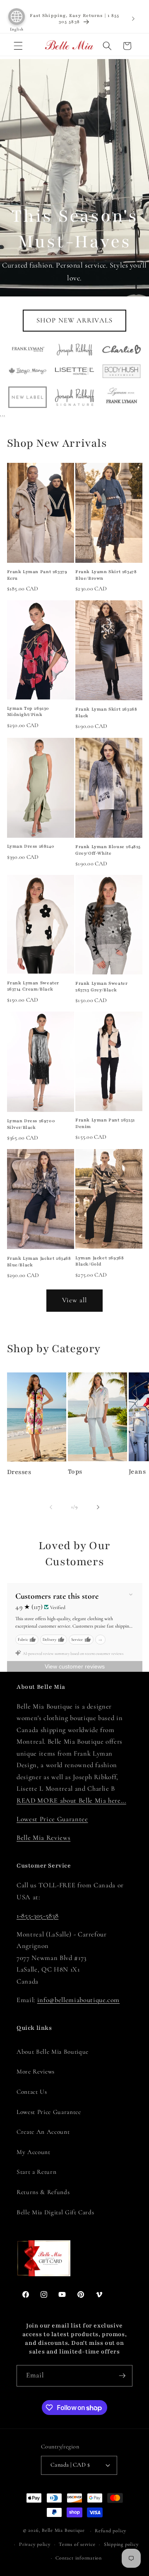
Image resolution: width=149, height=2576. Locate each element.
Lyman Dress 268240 (31, 846)
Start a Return (36, 2172)
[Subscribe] (122, 2376)
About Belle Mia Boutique (53, 2052)
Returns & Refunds (43, 2192)
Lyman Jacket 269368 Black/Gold (100, 1261)
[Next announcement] (133, 19)
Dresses (19, 1472)
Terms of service (77, 2544)
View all (75, 1300)
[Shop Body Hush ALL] (121, 371)
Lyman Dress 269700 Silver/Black (31, 1124)
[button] (18, 46)
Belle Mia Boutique (63, 2531)
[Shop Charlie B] (121, 349)
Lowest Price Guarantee (52, 1819)
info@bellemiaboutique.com (79, 2000)
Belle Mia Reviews (43, 1838)
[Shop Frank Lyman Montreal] (28, 350)
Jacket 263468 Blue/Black (39, 1262)
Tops (75, 1472)
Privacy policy (35, 2544)
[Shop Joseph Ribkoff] (74, 349)
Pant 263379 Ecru (37, 575)
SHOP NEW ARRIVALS (74, 320)
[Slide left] (51, 1507)
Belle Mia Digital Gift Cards (55, 2212)
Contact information (79, 2558)
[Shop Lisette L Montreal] (74, 371)
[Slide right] (98, 1507)
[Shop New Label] (28, 397)
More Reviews (36, 2071)
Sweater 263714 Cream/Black (33, 986)
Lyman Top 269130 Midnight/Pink (28, 712)
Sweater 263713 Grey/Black (101, 987)
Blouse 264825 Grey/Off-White (108, 850)
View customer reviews (75, 1666)
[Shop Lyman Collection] (121, 397)
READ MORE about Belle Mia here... (71, 1801)
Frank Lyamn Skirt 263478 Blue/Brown (106, 575)
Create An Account (43, 2132)
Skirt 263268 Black (106, 712)
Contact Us (32, 2092)
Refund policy (111, 2531)
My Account (34, 2152)
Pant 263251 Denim (105, 1123)
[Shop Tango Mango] (28, 371)
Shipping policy (121, 2544)
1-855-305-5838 (37, 1916)
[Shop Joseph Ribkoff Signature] (74, 397)
